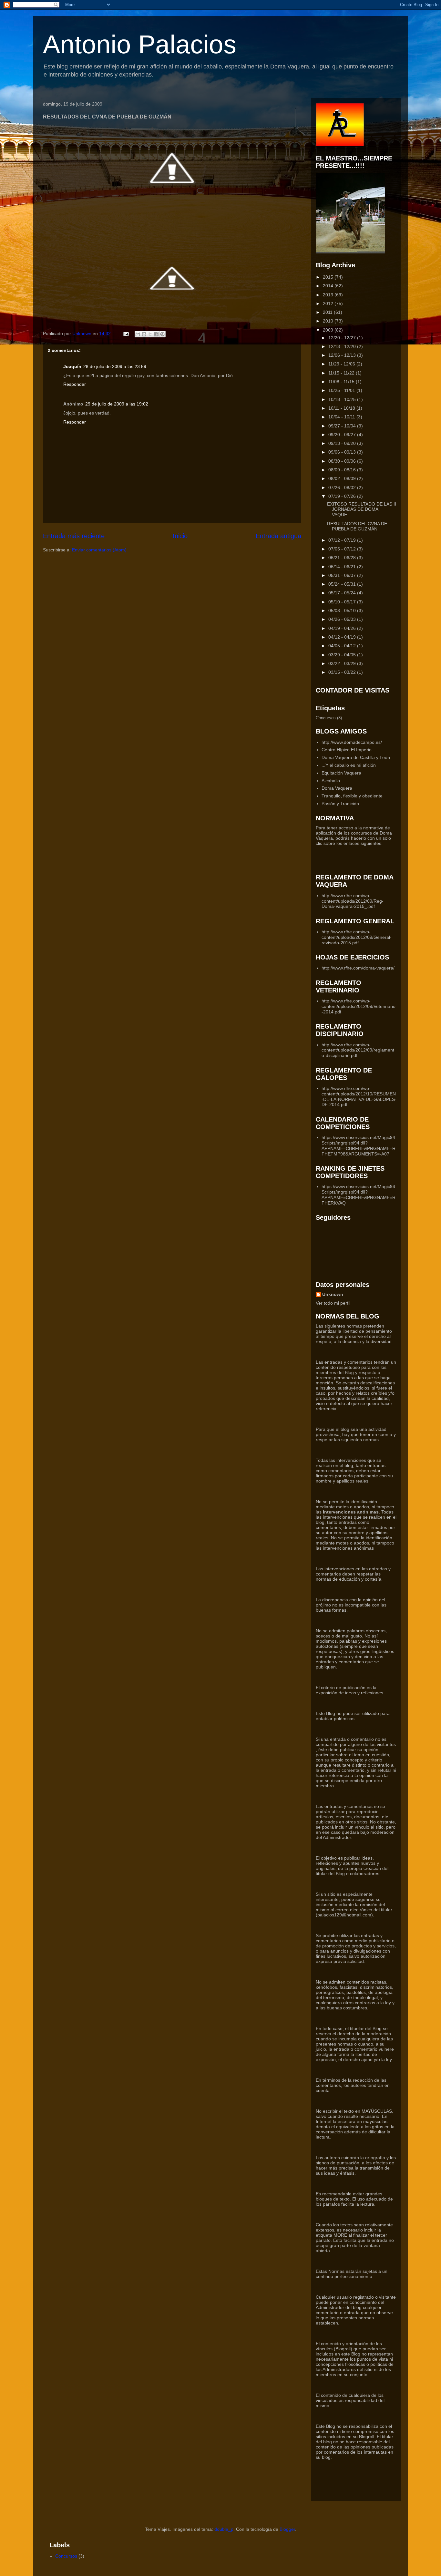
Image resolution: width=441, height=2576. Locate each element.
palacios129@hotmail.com (344, 1915)
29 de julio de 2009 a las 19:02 (117, 404)
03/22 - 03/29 (343, 663)
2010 (329, 321)
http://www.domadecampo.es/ (352, 742)
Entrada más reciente (74, 536)
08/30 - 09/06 (343, 461)
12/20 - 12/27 (343, 338)
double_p (224, 2529)
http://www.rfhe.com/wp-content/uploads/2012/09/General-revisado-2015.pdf (357, 937)
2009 (329, 330)
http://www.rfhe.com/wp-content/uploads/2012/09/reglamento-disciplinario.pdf (358, 1050)
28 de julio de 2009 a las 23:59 (115, 366)
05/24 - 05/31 (343, 584)
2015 (329, 277)
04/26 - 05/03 (343, 619)
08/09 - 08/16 (343, 470)
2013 (329, 295)
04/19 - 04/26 (343, 628)
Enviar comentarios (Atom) (99, 550)
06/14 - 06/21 (343, 567)
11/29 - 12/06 (342, 364)
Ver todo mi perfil (333, 1303)
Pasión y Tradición (340, 804)
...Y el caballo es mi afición (349, 765)
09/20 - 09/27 (343, 435)
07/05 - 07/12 (343, 549)
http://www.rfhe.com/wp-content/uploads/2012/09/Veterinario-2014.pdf (359, 1006)
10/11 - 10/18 (342, 408)
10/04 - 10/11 (342, 417)
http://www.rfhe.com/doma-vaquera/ (358, 968)
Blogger (287, 2529)
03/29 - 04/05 (343, 655)
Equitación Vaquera (341, 773)
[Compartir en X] (150, 334)
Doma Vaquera (337, 788)
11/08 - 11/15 (342, 382)
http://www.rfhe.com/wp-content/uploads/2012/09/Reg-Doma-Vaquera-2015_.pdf (353, 901)
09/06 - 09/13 (343, 452)
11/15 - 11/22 (342, 373)
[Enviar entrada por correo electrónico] (126, 334)
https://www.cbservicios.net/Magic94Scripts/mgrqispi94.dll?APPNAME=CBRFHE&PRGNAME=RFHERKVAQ (359, 1195)
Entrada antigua (278, 536)
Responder (75, 384)
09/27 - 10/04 (343, 426)
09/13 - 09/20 (343, 443)
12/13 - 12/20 (343, 346)
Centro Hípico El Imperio (347, 750)
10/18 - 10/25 (343, 399)
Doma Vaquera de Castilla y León (356, 757)
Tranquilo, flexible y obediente (352, 796)
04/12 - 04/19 (343, 637)
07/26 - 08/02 (343, 487)
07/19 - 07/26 (343, 496)
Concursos (326, 718)
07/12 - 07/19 (343, 540)
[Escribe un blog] (144, 334)
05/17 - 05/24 (343, 593)
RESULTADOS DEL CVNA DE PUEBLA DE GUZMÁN (357, 526)
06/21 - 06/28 (343, 558)
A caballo (331, 781)
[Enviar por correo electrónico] (138, 334)
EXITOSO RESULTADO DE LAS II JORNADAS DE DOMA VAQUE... (362, 509)
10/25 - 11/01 (342, 390)
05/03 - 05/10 (343, 611)
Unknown (333, 1294)
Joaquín (72, 366)
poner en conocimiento (353, 2302)
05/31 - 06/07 (343, 575)
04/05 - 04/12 (343, 646)
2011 (328, 312)
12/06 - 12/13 (343, 355)
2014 (329, 286)
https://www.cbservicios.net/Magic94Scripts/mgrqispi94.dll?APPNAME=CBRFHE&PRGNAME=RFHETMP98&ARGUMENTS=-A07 (359, 1145)
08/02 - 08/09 (343, 478)
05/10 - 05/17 (343, 602)
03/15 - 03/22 (343, 672)
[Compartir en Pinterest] (162, 334)
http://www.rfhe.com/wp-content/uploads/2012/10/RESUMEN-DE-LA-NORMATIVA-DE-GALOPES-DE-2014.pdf (359, 1096)
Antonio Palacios (140, 44)
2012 (329, 303)
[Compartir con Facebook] (156, 334)
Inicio (180, 536)
